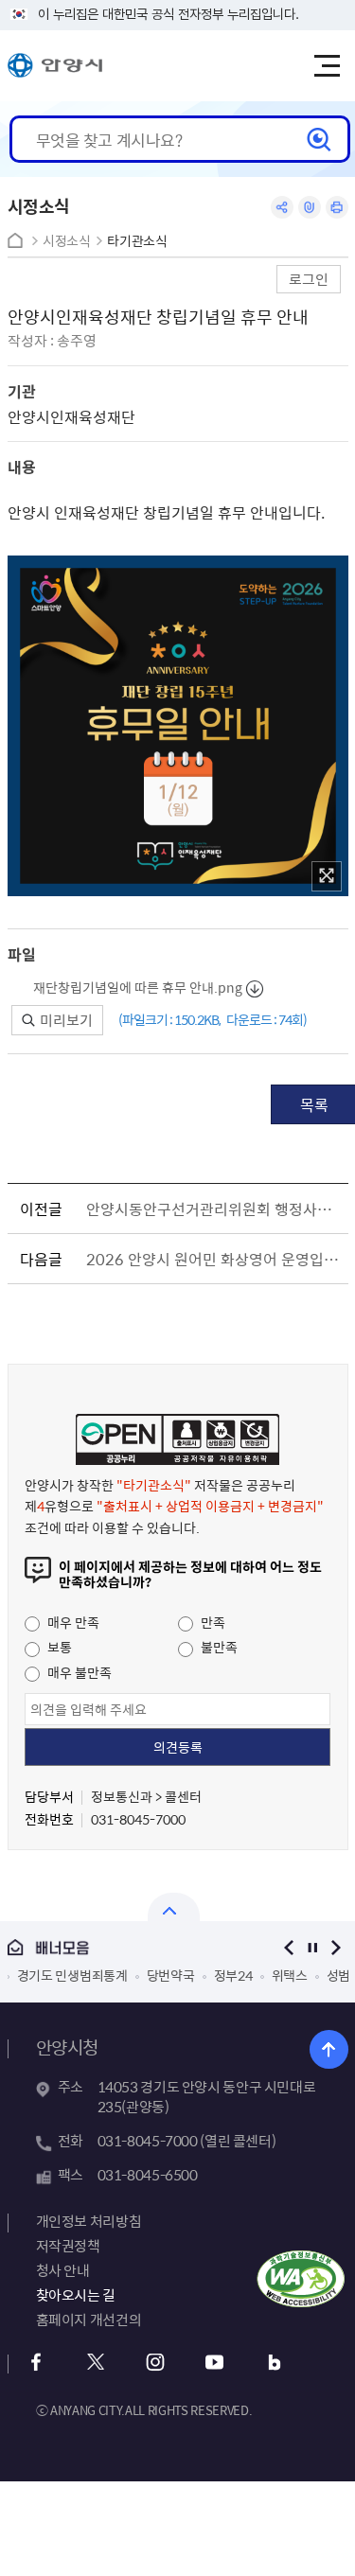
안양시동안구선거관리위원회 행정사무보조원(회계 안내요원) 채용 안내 (214, 1209)
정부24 (233, 1975)
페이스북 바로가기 (36, 2363)
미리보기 (65, 1020)
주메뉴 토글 (327, 66)
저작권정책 (68, 2246)
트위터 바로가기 (96, 2363)
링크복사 (310, 207)
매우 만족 (72, 1622)
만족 (212, 1622)
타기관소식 (137, 241)
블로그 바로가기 (275, 2363)
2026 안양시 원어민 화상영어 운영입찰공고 (214, 1259)
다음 (337, 1947)
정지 (313, 1947)
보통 (58, 1647)
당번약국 (171, 1975)
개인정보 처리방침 (89, 2221)
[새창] (327, 876)
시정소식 (67, 241)
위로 (329, 2049)
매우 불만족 (78, 1672)
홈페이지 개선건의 (89, 2320)
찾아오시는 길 (76, 2295)
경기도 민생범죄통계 (72, 1975)
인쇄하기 (337, 207)
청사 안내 (63, 2270)
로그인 (309, 279)
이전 (289, 1947)
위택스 (290, 1975)
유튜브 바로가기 (215, 2363)
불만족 (218, 1647)
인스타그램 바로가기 (156, 2363)
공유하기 (282, 207)
